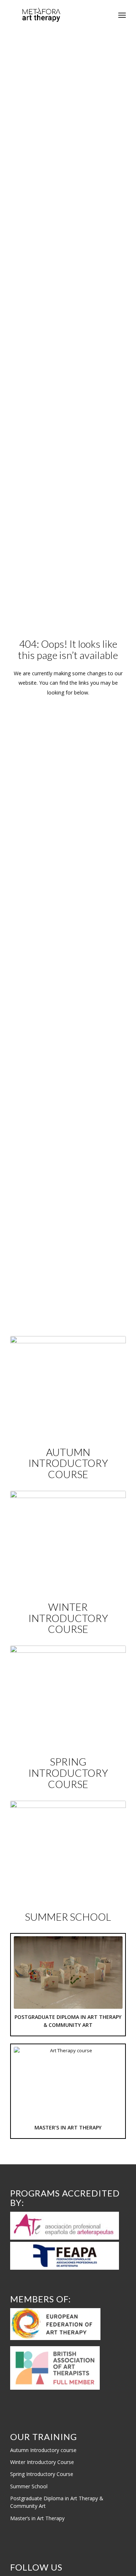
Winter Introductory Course (42, 2462)
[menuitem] (122, 15)
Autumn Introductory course (43, 2450)
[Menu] (122, 15)
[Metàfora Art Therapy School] (56, 15)
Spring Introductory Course (42, 2474)
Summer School (29, 2486)
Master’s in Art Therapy (37, 2518)
